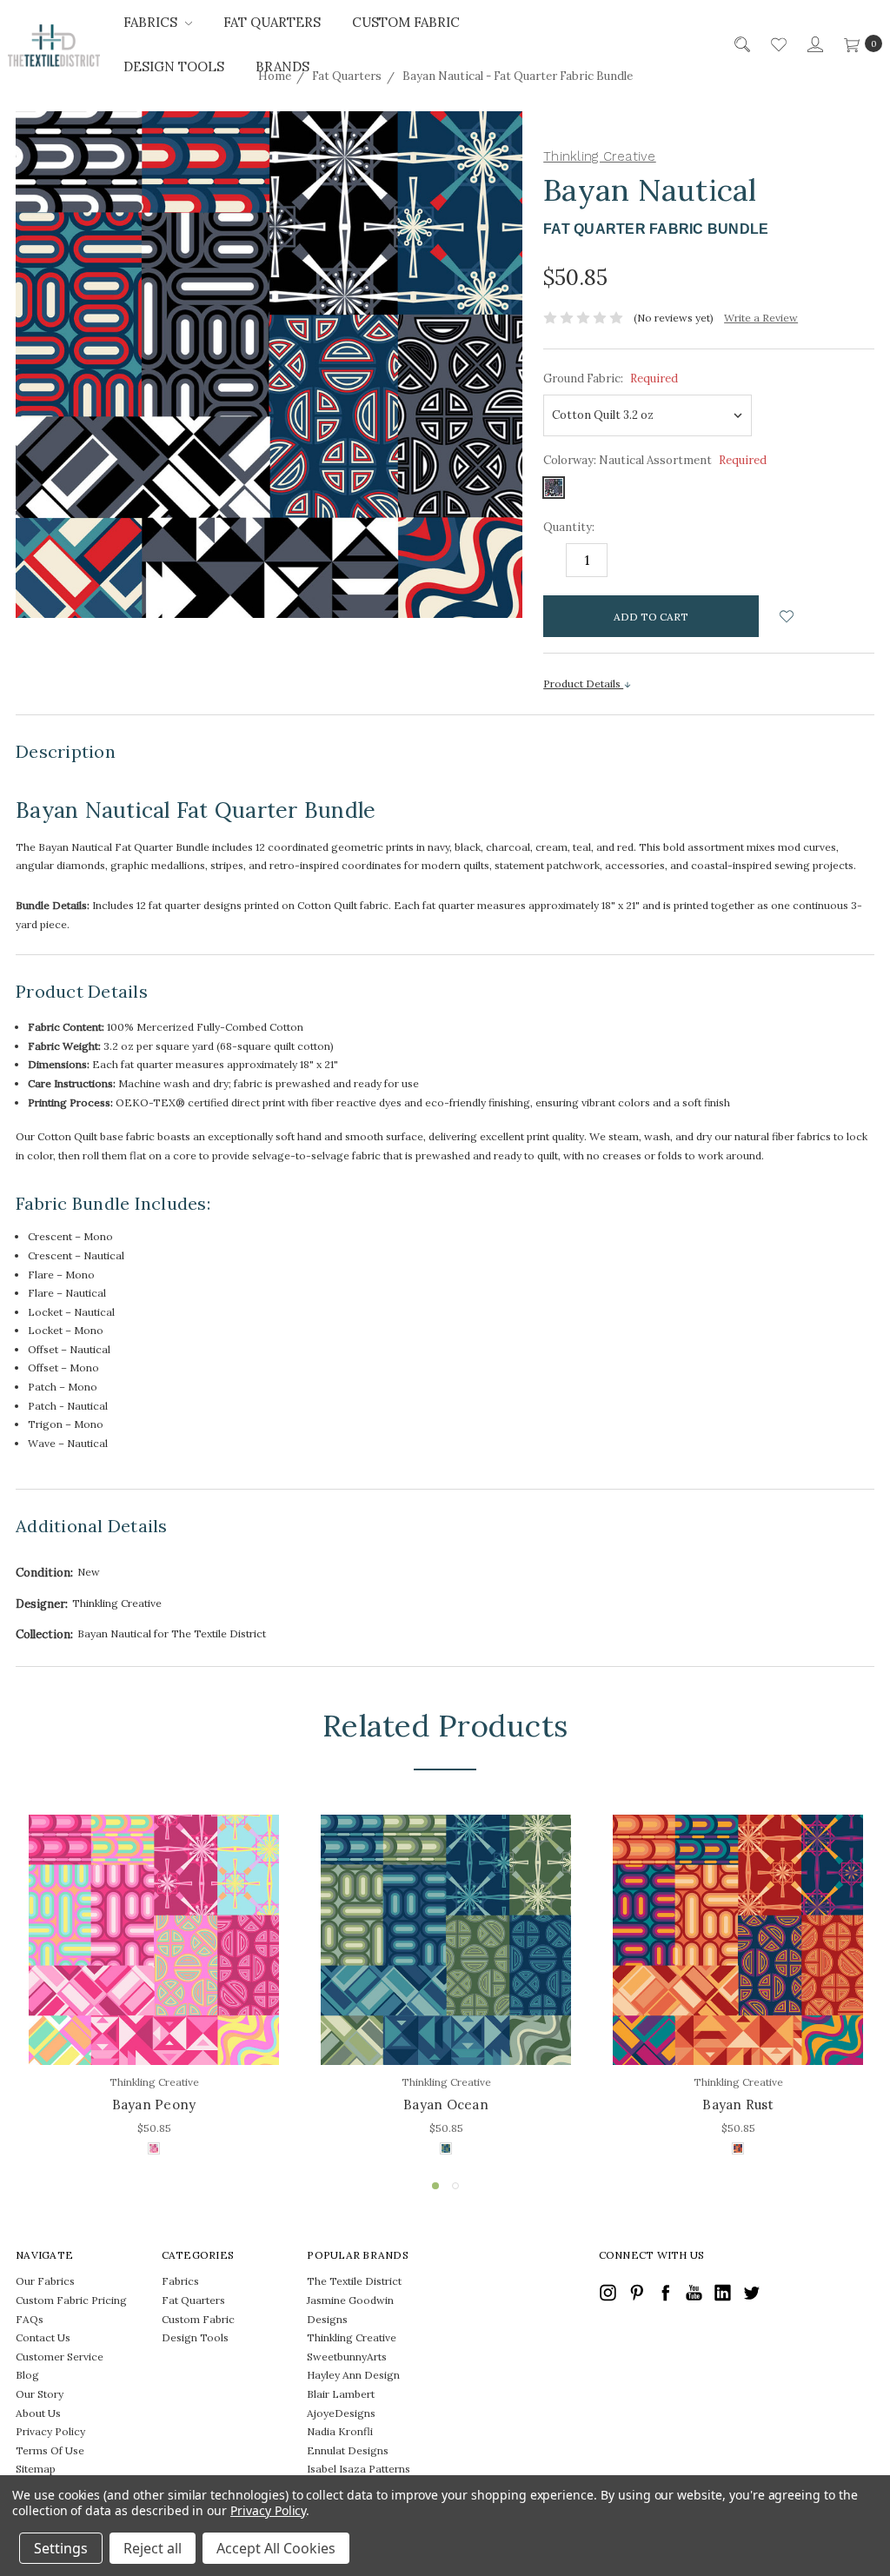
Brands (282, 66)
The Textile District (354, 2281)
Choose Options (154, 2027)
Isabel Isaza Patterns (359, 2469)
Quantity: (569, 527)
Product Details (583, 684)
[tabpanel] (154, 1987)
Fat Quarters (272, 22)
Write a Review (761, 318)
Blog (27, 2375)
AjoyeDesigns (341, 2413)
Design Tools (174, 66)
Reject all (153, 2548)
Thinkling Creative (352, 2337)
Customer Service (60, 2357)
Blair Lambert (341, 2394)
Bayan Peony (154, 2105)
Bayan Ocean (446, 2105)
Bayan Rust (738, 2105)
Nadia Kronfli (340, 2431)
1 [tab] (435, 2186)
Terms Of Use (50, 2450)
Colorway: (655, 460)
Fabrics (152, 22)
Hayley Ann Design (353, 2375)
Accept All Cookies (276, 2548)
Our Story (40, 2394)
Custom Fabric (406, 22)
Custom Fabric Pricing (71, 2300)
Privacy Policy (50, 2431)
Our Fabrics (45, 2281)
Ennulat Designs (348, 2450)
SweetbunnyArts (347, 2357)
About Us (38, 2413)
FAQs (30, 2319)
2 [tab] (455, 2186)
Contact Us (43, 2337)
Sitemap (36, 2469)
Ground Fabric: (611, 378)
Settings (61, 2548)
